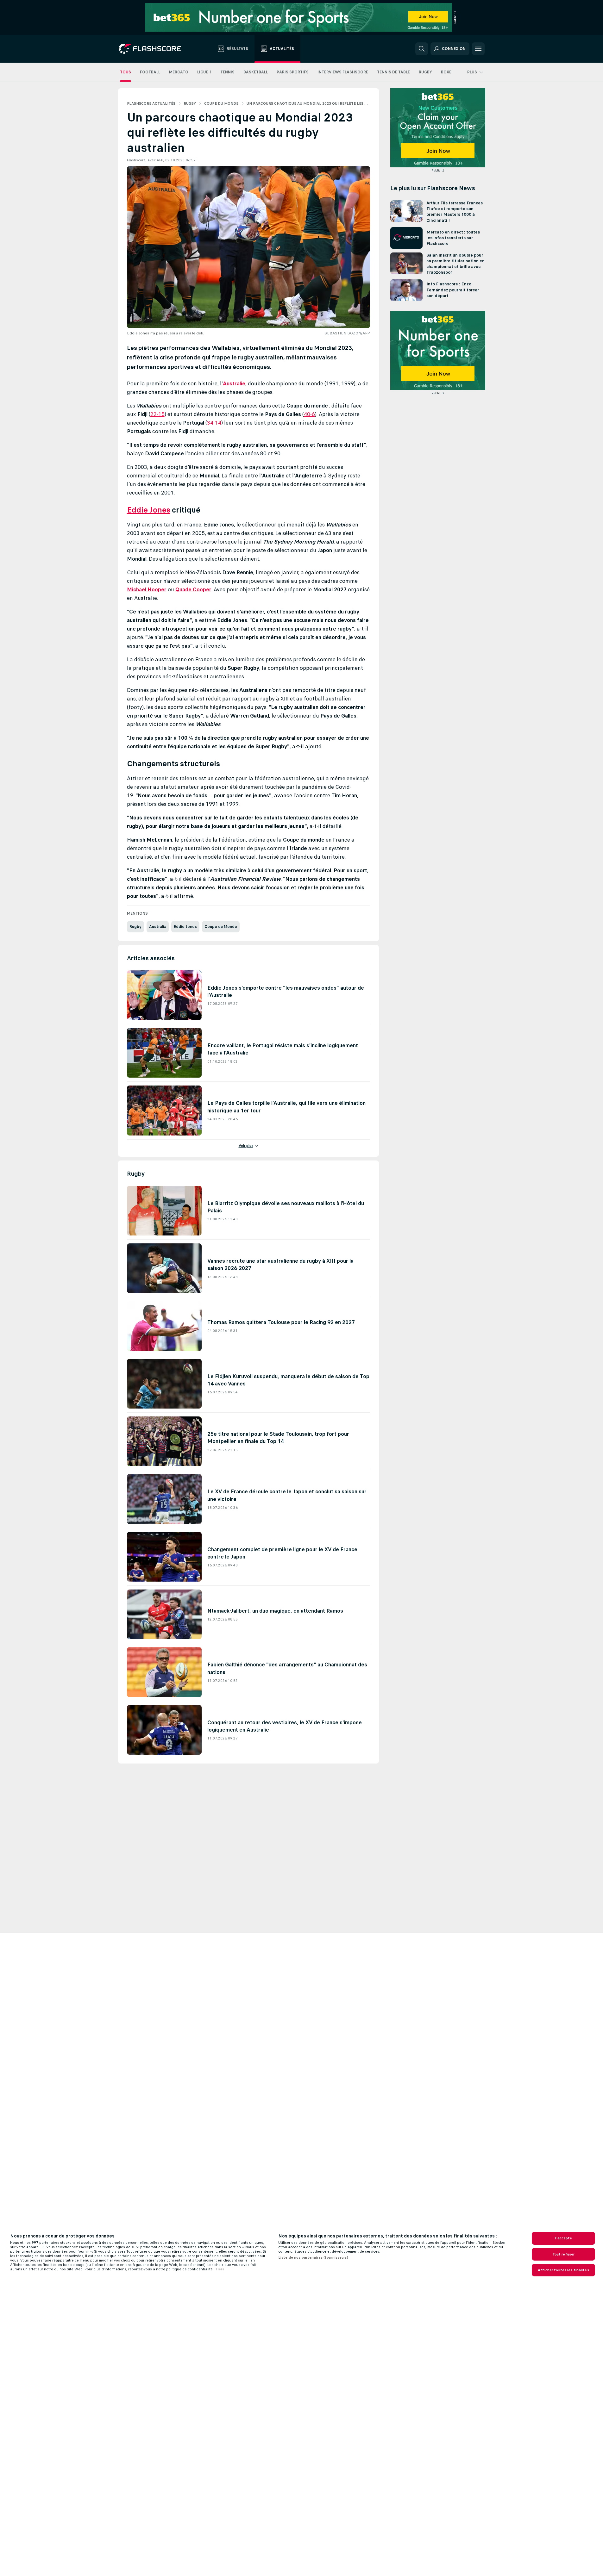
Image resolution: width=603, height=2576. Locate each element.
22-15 (157, 414)
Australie (234, 383)
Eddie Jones (149, 510)
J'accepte (563, 2238)
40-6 (309, 414)
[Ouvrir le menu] (478, 49)
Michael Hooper (147, 589)
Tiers (220, 2269)
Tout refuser (563, 2254)
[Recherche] (422, 49)
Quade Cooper (193, 589)
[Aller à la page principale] (154, 49)
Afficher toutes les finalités (563, 2270)
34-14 (214, 423)
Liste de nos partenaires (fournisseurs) (313, 2257)
